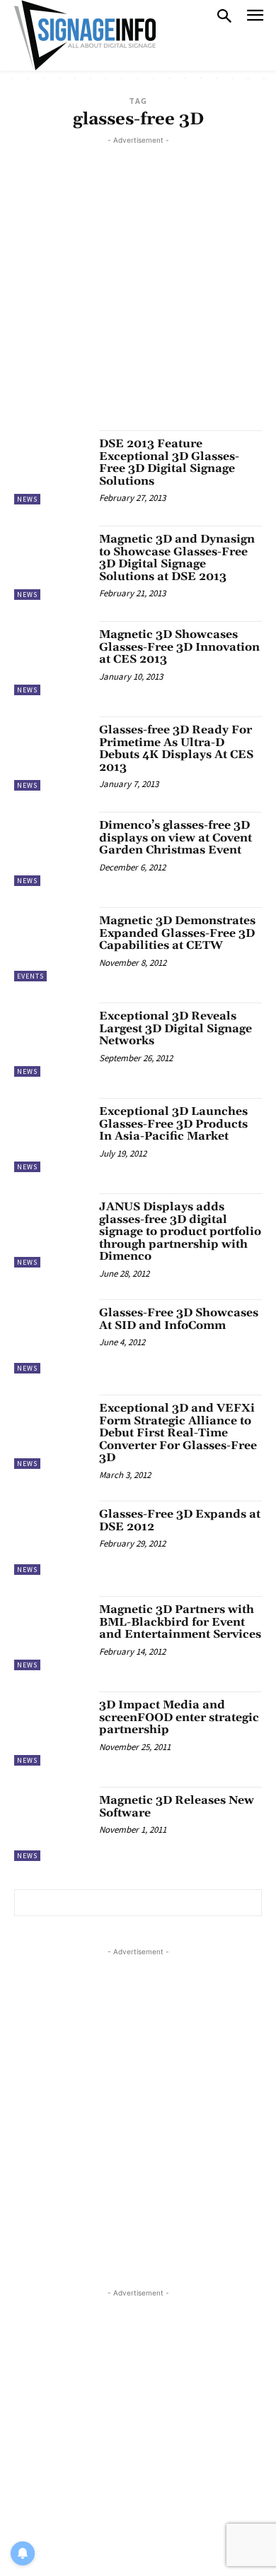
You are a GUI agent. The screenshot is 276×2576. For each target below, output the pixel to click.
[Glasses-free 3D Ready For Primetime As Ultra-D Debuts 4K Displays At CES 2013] (51, 754)
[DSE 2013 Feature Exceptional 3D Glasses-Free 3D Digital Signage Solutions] (51, 467)
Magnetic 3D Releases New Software (177, 1807)
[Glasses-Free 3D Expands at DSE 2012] (51, 1538)
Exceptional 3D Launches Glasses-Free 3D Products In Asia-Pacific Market (173, 1124)
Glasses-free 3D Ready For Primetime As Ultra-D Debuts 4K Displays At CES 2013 (176, 749)
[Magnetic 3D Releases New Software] (51, 1824)
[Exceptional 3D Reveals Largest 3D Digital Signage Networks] (51, 1040)
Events (30, 976)
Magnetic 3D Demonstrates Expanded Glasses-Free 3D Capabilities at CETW (177, 933)
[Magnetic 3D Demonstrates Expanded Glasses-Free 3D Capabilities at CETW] (51, 944)
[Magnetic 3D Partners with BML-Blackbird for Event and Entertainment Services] (51, 1633)
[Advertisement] (138, 285)
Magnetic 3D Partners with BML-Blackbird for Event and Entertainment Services (180, 1622)
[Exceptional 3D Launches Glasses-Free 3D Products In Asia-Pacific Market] (51, 1135)
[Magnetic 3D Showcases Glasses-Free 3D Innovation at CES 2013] (51, 658)
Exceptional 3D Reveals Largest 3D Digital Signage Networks (176, 1028)
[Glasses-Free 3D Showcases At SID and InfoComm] (51, 1336)
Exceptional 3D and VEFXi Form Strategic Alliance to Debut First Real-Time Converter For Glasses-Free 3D (178, 1433)
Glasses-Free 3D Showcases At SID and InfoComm (179, 1319)
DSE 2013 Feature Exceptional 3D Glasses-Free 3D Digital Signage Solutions (169, 462)
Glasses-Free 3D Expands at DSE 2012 (180, 1520)
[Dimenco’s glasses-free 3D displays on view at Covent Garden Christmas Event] (51, 849)
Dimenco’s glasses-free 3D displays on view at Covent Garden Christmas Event (176, 838)
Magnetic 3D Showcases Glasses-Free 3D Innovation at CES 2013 (179, 647)
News (27, 499)
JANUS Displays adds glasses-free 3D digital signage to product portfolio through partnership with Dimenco (180, 1231)
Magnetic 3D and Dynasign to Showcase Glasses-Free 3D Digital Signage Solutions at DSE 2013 (177, 558)
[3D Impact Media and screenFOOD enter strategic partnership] (51, 1729)
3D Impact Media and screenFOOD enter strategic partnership (179, 1717)
